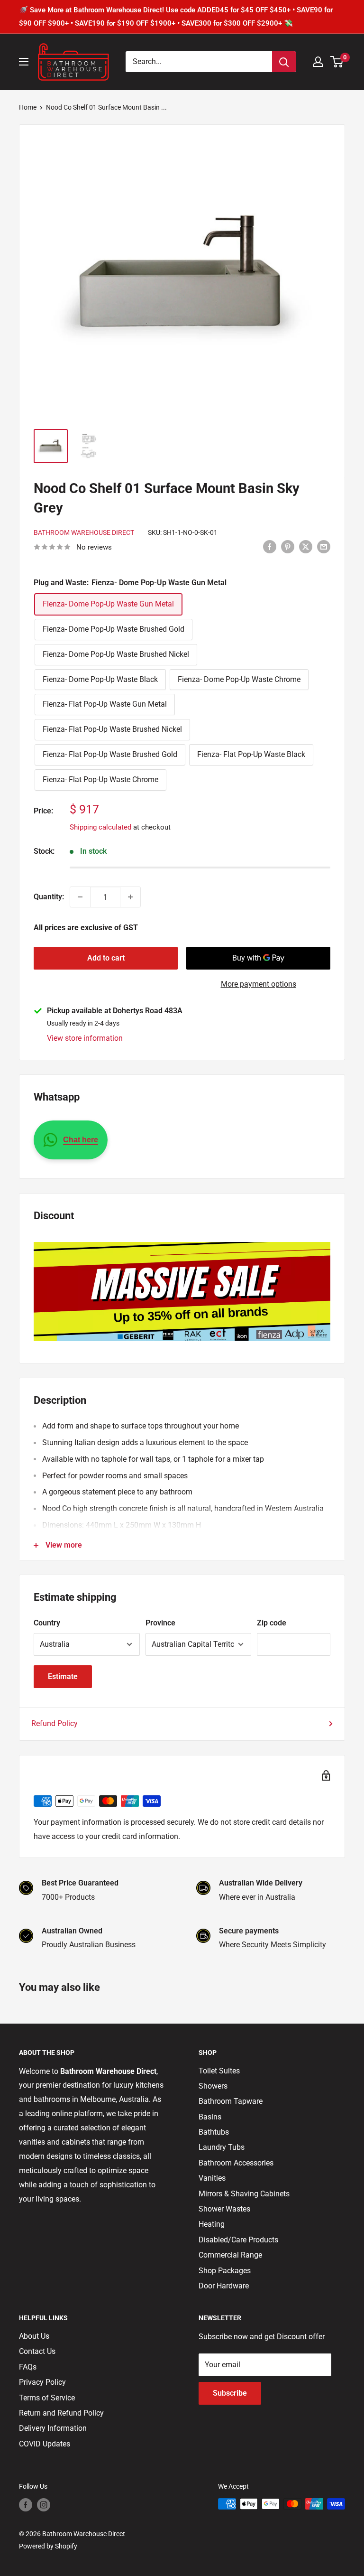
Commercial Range (230, 2255)
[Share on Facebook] (270, 546)
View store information (85, 1038)
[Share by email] (324, 546)
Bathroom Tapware (231, 2101)
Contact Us (37, 2351)
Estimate (63, 1676)
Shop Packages (225, 2271)
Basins (210, 2117)
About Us (34, 2336)
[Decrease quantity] (80, 897)
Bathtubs (214, 2132)
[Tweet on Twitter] (306, 546)
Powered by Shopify (48, 2546)
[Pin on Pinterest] (288, 546)
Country (47, 1623)
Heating (212, 2224)
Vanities (212, 2178)
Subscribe (230, 2393)
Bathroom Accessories (236, 2163)
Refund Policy (55, 1723)
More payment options (259, 984)
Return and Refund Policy (61, 2413)
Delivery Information (53, 2428)
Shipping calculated (100, 827)
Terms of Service (47, 2398)
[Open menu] (24, 62)
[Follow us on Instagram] (44, 2505)
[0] (337, 62)
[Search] (284, 62)
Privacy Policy (42, 2382)
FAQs (28, 2367)
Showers (213, 2086)
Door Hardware (224, 2286)
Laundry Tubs (222, 2147)
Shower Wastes (224, 2209)
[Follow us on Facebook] (26, 2505)
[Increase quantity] (130, 897)
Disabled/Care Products (238, 2240)
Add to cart (106, 958)
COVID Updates (45, 2444)
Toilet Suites (219, 2071)
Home (28, 107)
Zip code (272, 1623)
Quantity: (49, 897)
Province (160, 1623)
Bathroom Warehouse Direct (84, 532)
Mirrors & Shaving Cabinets (244, 2194)
